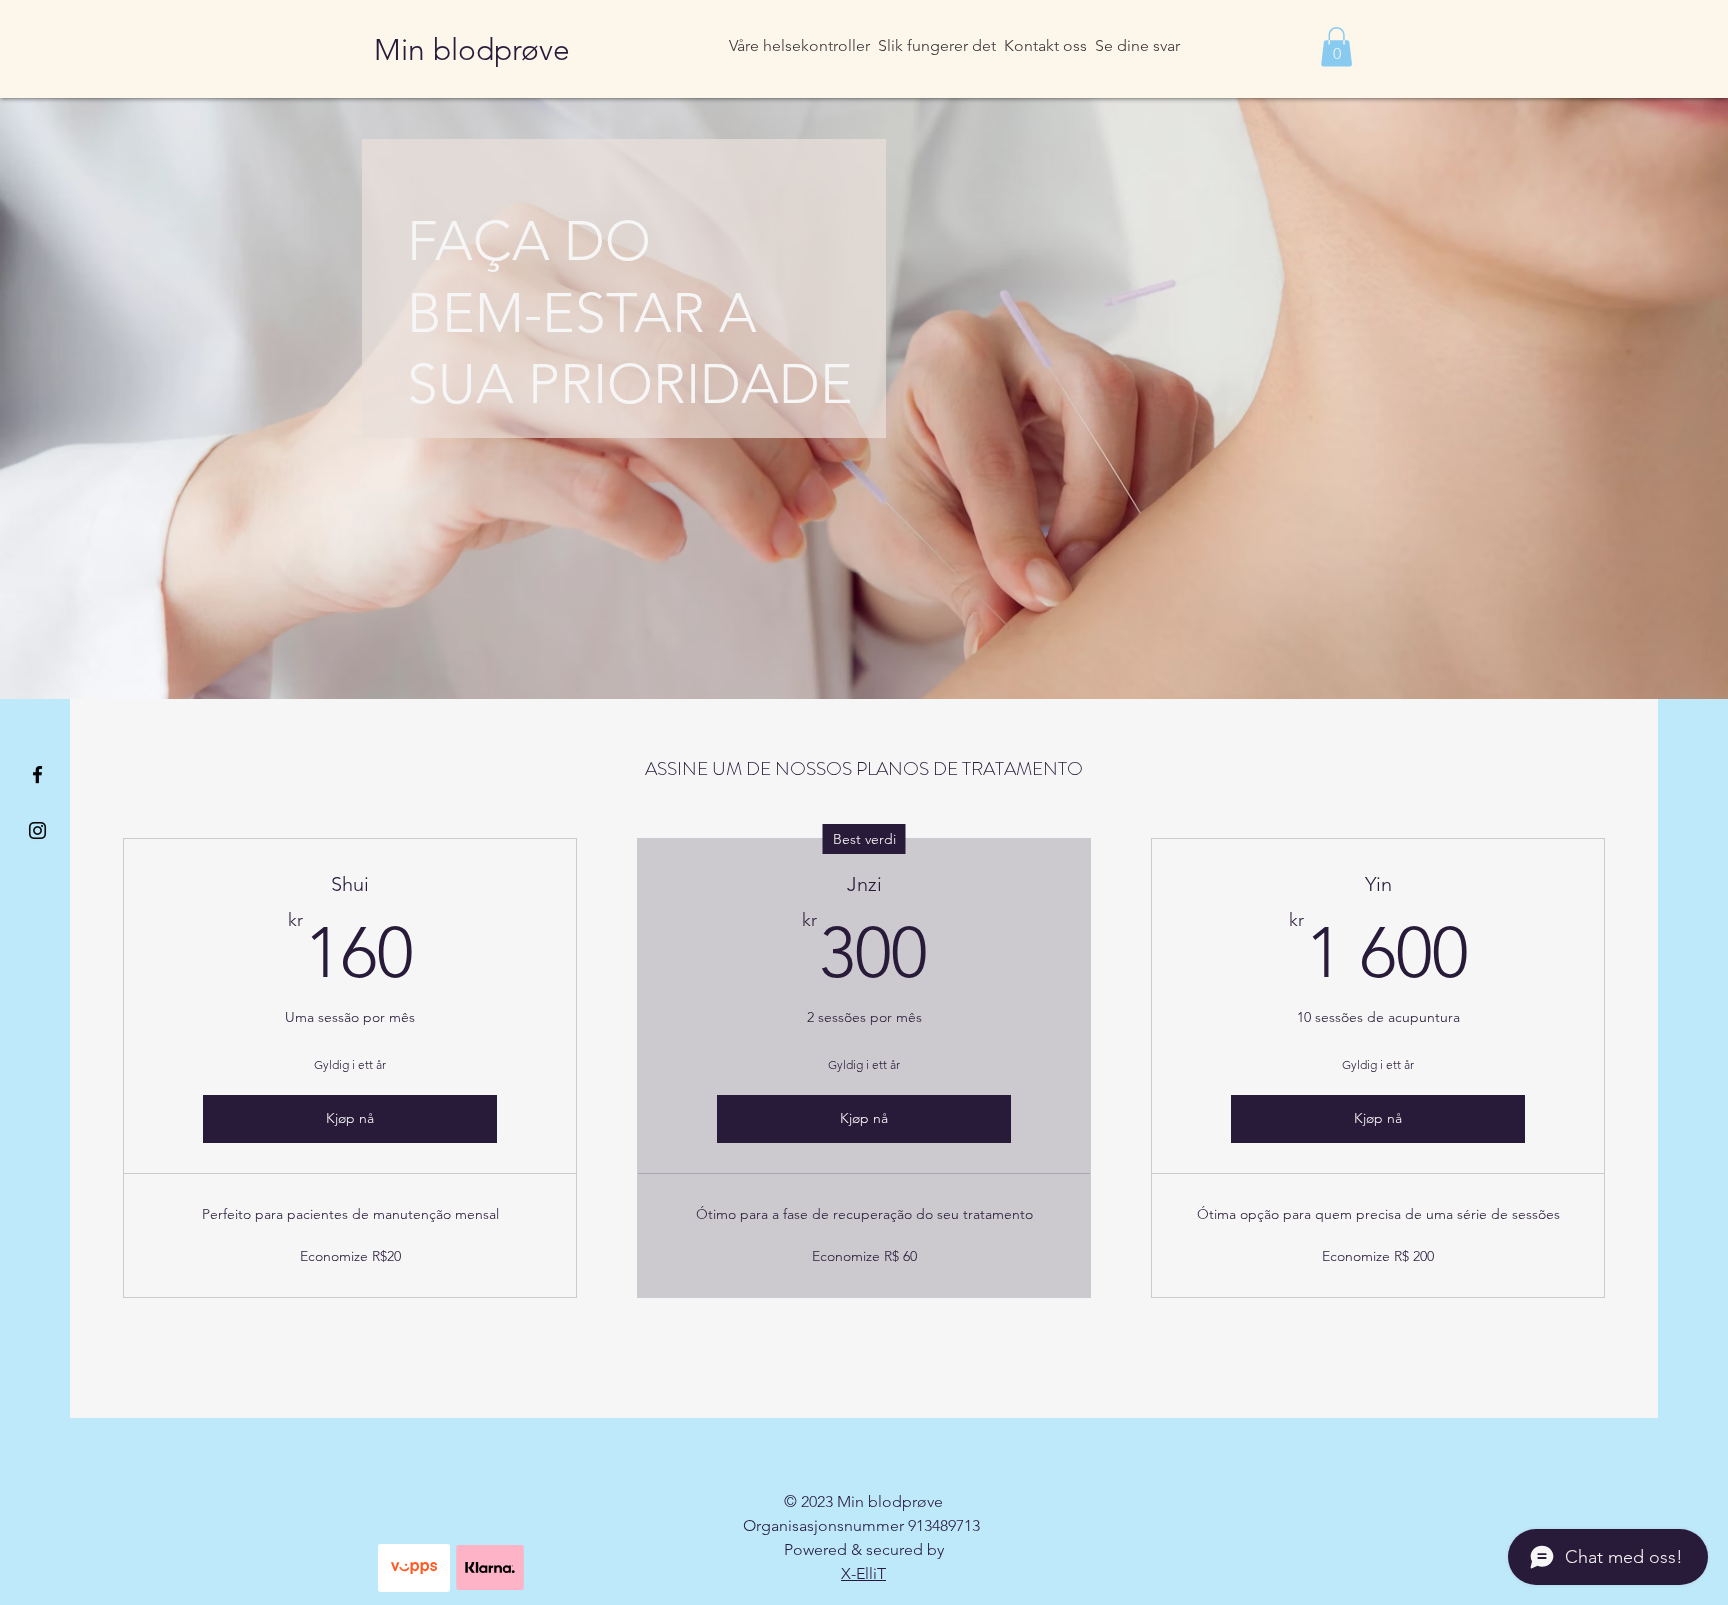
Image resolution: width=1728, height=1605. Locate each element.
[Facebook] (37, 774)
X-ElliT (863, 1573)
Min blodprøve (472, 50)
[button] (1336, 46)
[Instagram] (37, 830)
